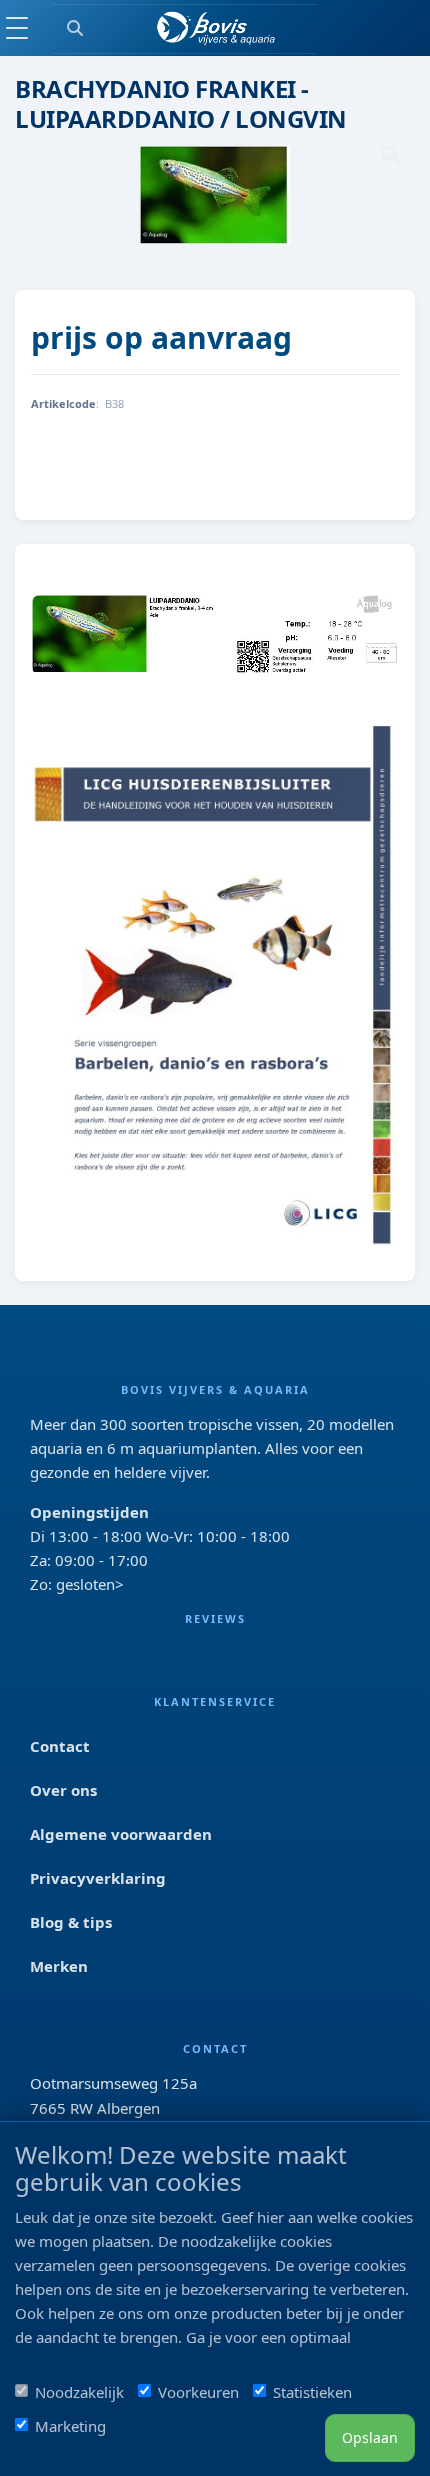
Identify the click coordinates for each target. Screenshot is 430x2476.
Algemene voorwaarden (121, 1834)
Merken (59, 1966)
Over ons (63, 1790)
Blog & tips (71, 1922)
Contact (60, 1746)
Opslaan (370, 2437)
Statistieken (312, 2392)
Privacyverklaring (98, 1878)
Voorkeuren (198, 2392)
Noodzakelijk (79, 2392)
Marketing (70, 2426)
